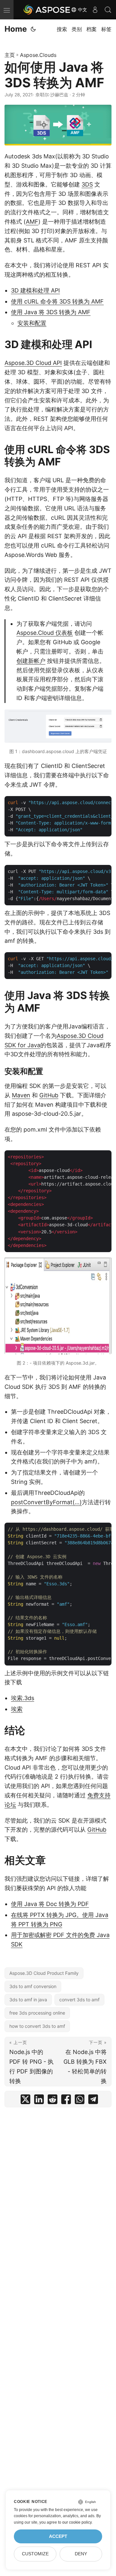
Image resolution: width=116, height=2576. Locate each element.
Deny (81, 2554)
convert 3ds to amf (79, 2000)
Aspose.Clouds (38, 55)
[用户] (95, 10)
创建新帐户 (31, 661)
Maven (21, 1095)
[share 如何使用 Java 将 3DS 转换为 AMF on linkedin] (39, 2101)
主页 (10, 55)
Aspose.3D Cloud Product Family (44, 1973)
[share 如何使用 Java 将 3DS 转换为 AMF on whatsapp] (80, 2101)
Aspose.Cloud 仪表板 (45, 633)
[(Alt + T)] (33, 29)
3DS (87, 184)
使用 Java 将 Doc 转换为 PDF (50, 1904)
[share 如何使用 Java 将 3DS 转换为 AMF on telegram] (93, 2101)
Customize (35, 2554)
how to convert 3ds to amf (37, 2026)
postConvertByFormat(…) (46, 1502)
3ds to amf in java (28, 2000)
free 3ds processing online (37, 2013)
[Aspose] (47, 10)
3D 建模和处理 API (35, 290)
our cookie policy (77, 2522)
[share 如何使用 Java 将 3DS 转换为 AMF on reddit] (53, 2101)
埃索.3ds (23, 1698)
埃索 (17, 1709)
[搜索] (108, 10)
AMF (32, 222)
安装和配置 (32, 323)
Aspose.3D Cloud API (33, 363)
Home (16, 29)
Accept (58, 2536)
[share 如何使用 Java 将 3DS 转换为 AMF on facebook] (66, 2101)
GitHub (49, 1095)
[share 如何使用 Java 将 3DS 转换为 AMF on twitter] (25, 2101)
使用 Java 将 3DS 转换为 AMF (51, 312)
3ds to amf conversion (33, 1986)
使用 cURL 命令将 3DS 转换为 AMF (57, 301)
